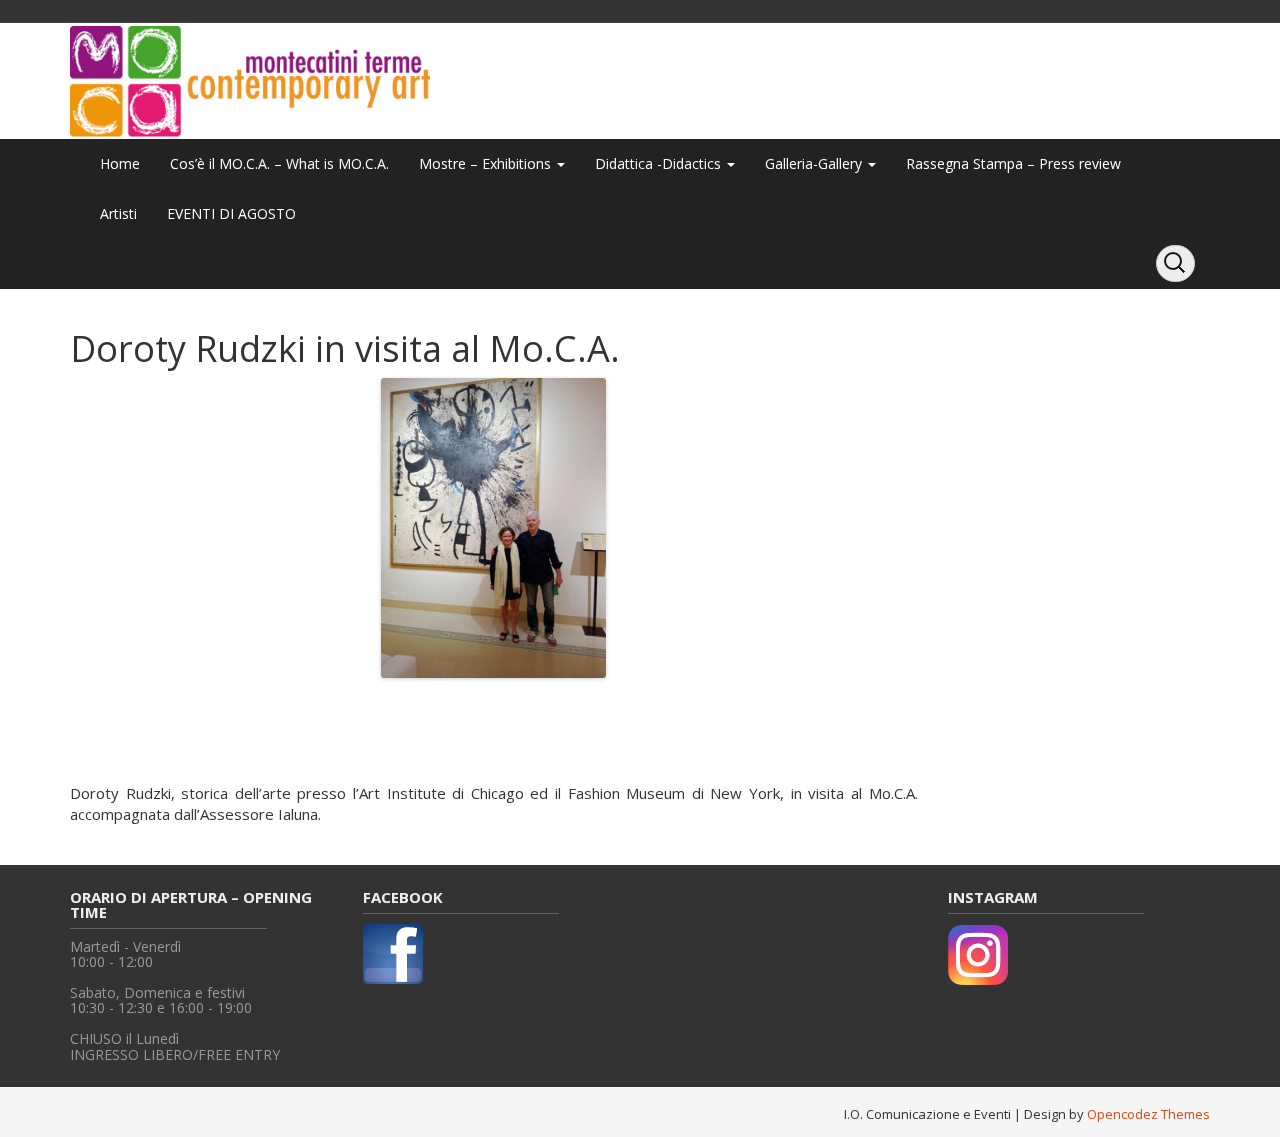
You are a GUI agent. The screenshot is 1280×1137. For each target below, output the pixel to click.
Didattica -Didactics (660, 163)
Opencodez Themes (1148, 1114)
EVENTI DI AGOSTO (231, 213)
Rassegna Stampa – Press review (1013, 163)
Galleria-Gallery (815, 163)
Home (120, 163)
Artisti (118, 213)
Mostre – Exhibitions (487, 163)
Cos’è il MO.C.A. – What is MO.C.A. (279, 163)
